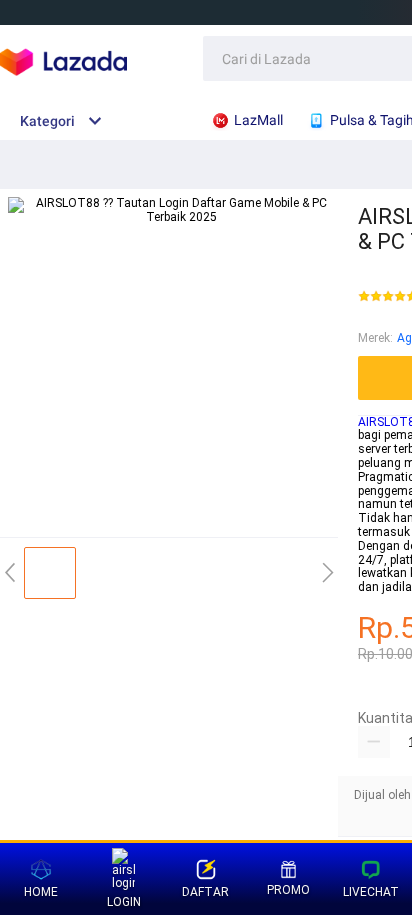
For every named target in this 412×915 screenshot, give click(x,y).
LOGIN (124, 902)
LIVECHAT (371, 892)
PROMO (288, 890)
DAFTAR (205, 892)
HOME (41, 892)
